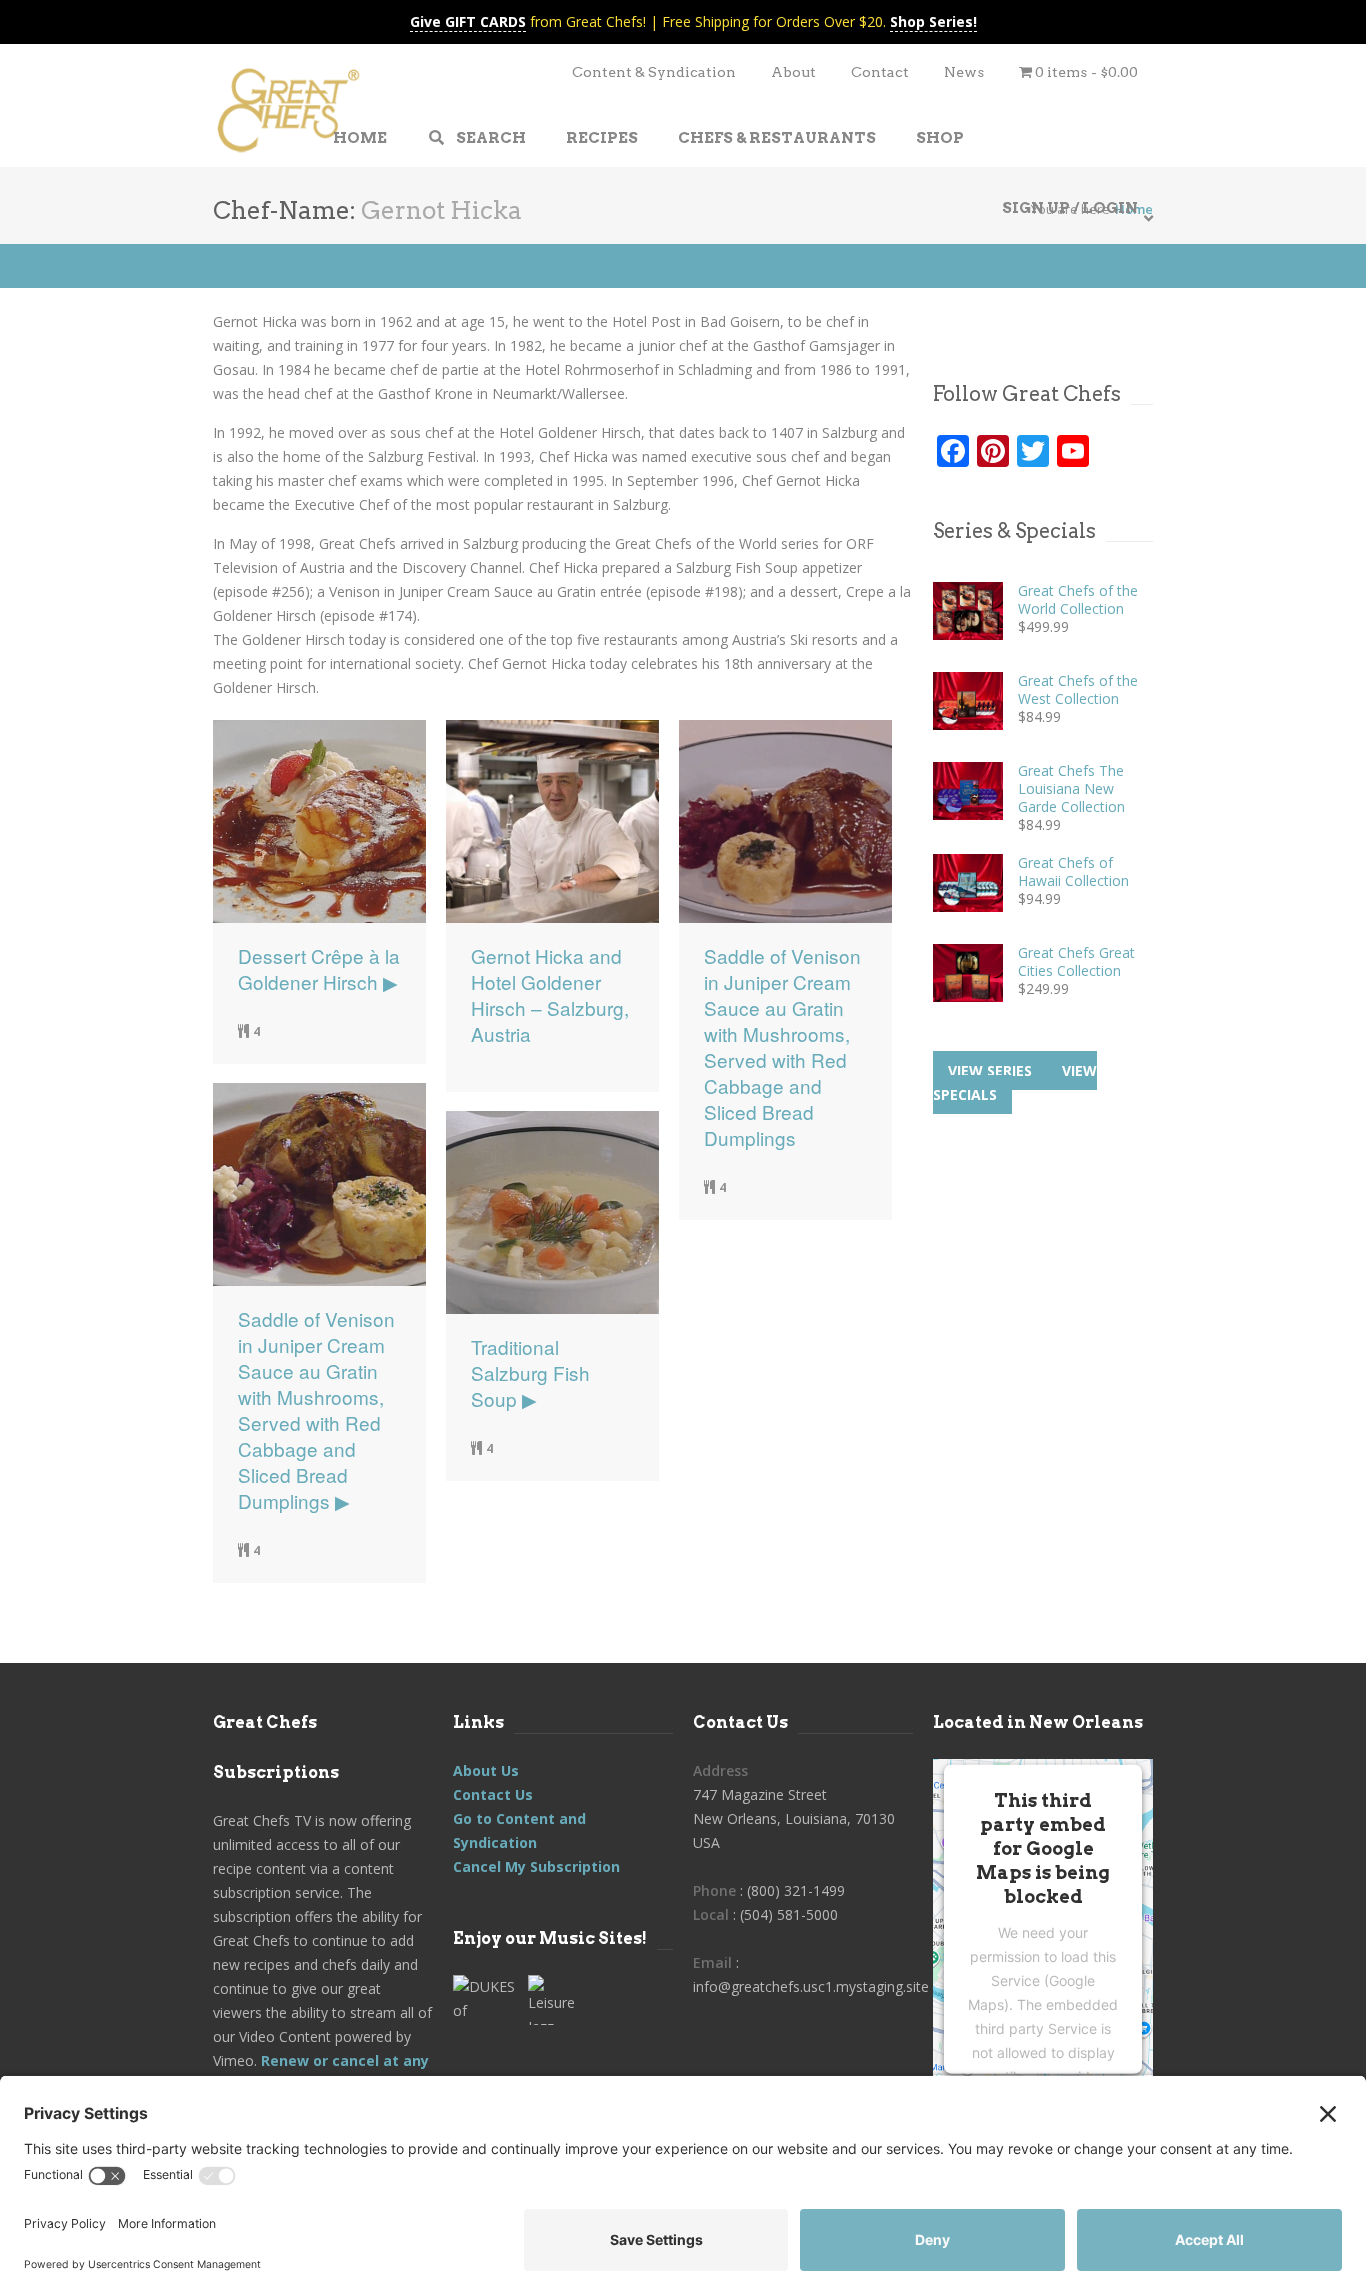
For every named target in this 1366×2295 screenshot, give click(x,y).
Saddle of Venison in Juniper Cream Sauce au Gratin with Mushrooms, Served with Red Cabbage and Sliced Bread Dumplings (782, 1047)
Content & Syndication (654, 72)
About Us (486, 1770)
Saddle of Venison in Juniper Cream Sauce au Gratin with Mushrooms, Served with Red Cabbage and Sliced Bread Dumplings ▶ (316, 1410)
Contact (880, 72)
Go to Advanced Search (206, 265)
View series (990, 1070)
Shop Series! (933, 21)
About (793, 72)
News (964, 72)
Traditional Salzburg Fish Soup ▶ (530, 1373)
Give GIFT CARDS (468, 21)
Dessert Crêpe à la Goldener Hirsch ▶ (319, 969)
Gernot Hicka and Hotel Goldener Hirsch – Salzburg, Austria (550, 995)
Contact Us (493, 1794)
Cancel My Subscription (536, 1866)
